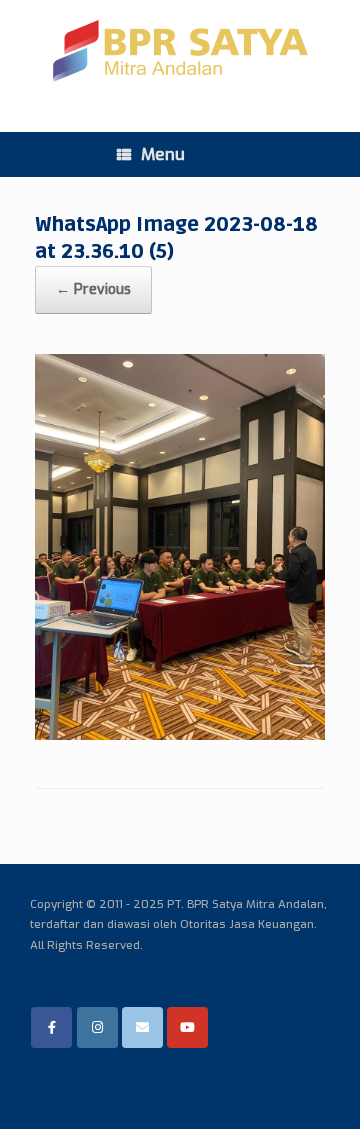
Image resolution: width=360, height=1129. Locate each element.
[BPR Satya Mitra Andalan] (180, 51)
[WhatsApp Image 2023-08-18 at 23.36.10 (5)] (180, 734)
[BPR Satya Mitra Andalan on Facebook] (51, 1027)
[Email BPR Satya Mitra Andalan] (142, 1027)
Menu (163, 154)
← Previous (93, 289)
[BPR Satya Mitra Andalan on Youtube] (187, 1027)
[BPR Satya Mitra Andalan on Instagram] (97, 1027)
